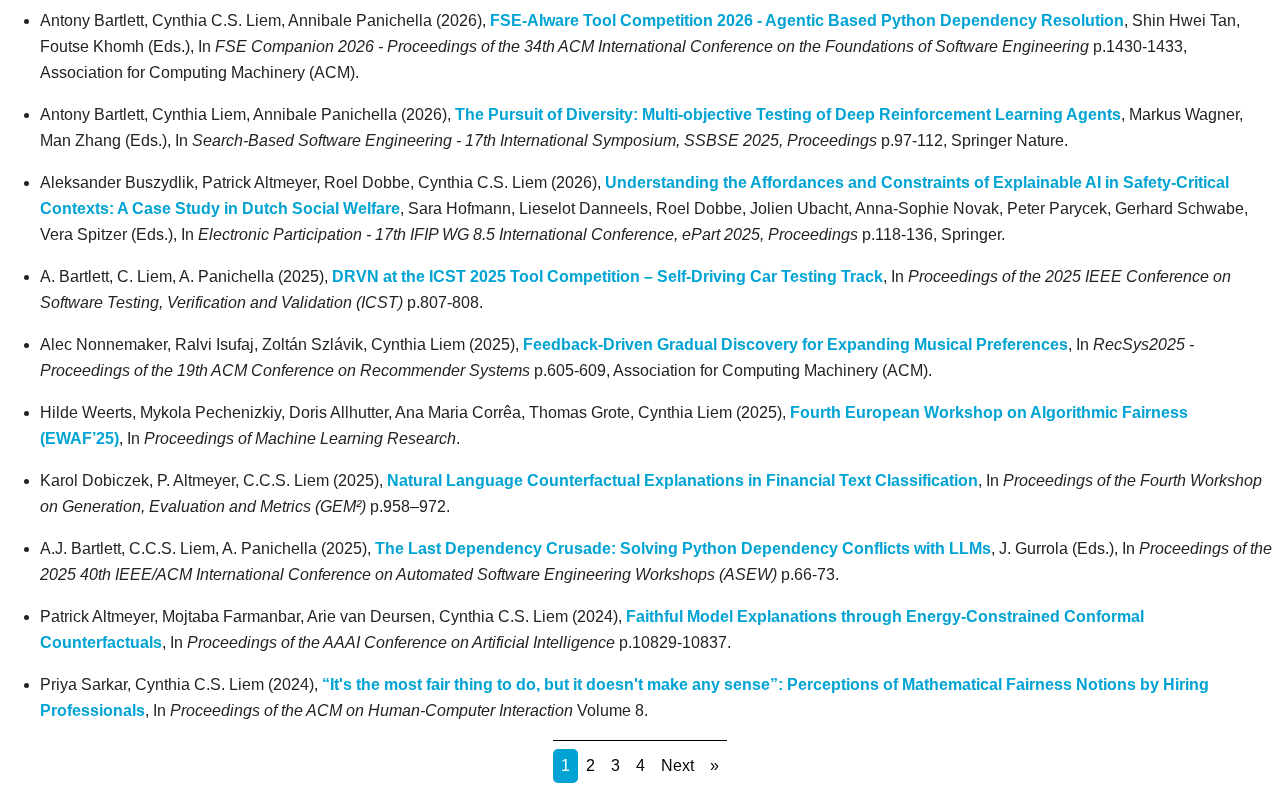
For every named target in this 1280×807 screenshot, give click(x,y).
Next (677, 765)
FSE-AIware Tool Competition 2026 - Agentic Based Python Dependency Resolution (807, 20)
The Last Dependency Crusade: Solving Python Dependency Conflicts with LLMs (683, 548)
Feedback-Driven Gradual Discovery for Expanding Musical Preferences (795, 344)
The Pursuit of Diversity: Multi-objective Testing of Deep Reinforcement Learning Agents (788, 114)
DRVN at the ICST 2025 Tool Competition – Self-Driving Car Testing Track (607, 276)
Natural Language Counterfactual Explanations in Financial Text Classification (682, 480)
